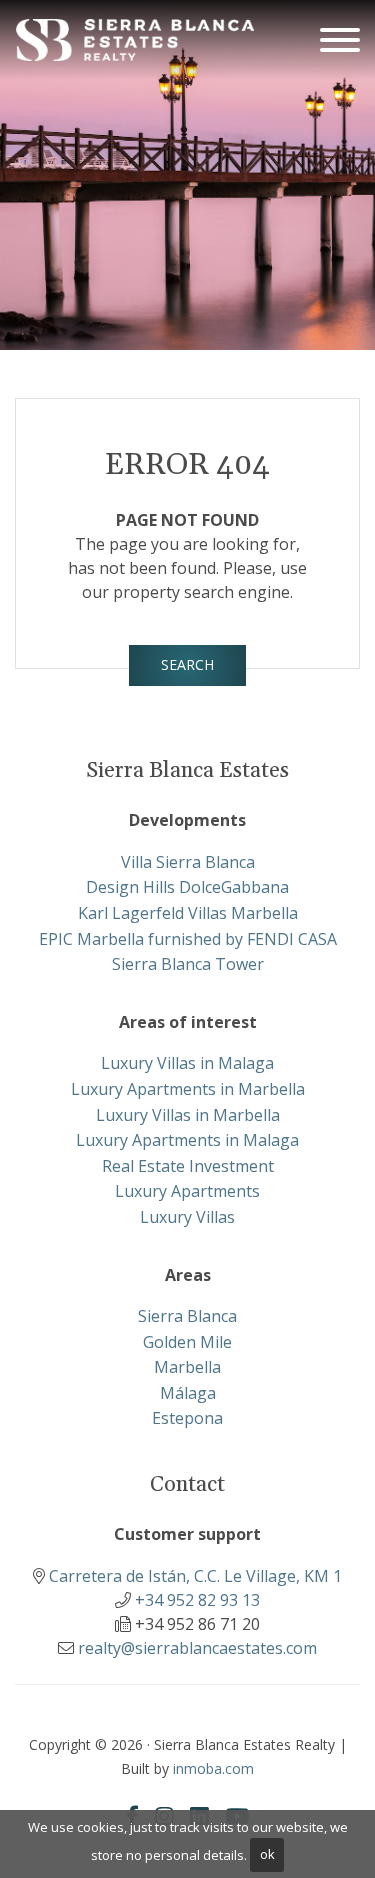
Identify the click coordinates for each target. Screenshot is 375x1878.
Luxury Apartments (187, 1191)
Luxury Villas (187, 1217)
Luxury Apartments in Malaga (187, 1140)
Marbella (187, 1367)
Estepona (187, 1418)
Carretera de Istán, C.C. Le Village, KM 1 (195, 1576)
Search (187, 664)
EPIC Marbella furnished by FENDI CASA (188, 939)
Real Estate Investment (188, 1166)
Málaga (188, 1393)
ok (267, 1854)
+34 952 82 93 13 (197, 1600)
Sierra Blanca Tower (188, 964)
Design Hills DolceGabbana (187, 887)
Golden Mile (187, 1342)
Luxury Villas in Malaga (187, 1063)
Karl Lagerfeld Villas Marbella (188, 913)
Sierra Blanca (187, 1316)
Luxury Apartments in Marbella (188, 1089)
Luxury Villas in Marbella (188, 1115)
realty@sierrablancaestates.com (197, 1648)
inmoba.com (213, 1768)
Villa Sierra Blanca (188, 862)
